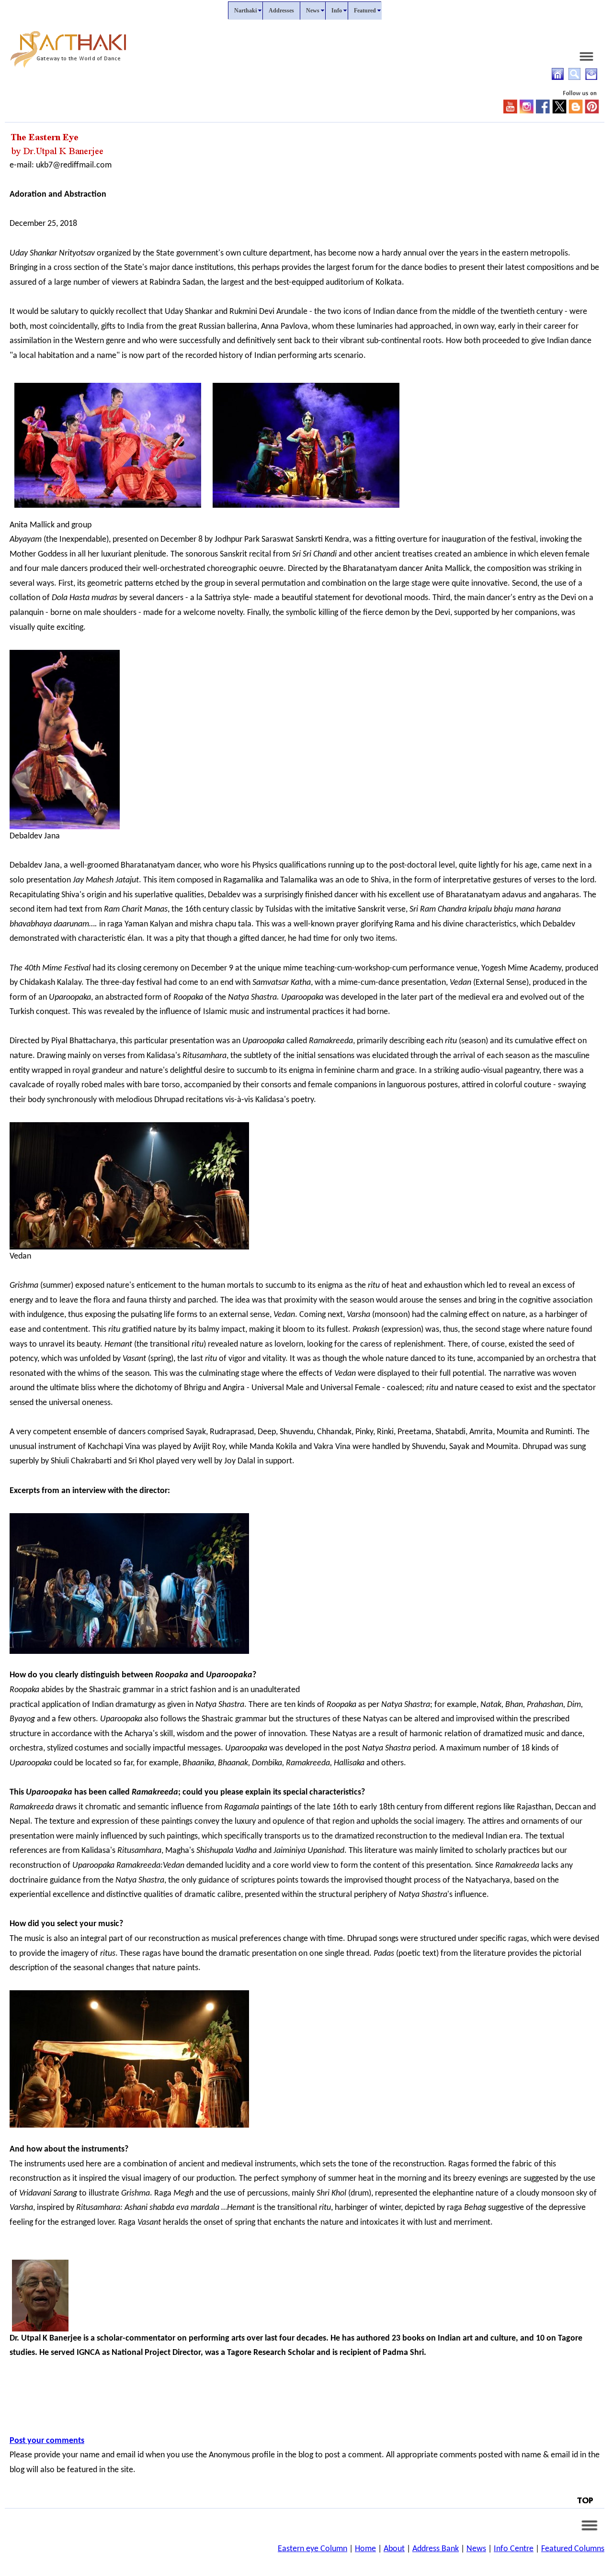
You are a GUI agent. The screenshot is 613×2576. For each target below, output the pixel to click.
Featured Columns (573, 2549)
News (476, 2549)
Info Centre (514, 2549)
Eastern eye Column (312, 2549)
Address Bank (436, 2549)
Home (365, 2549)
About (394, 2549)
